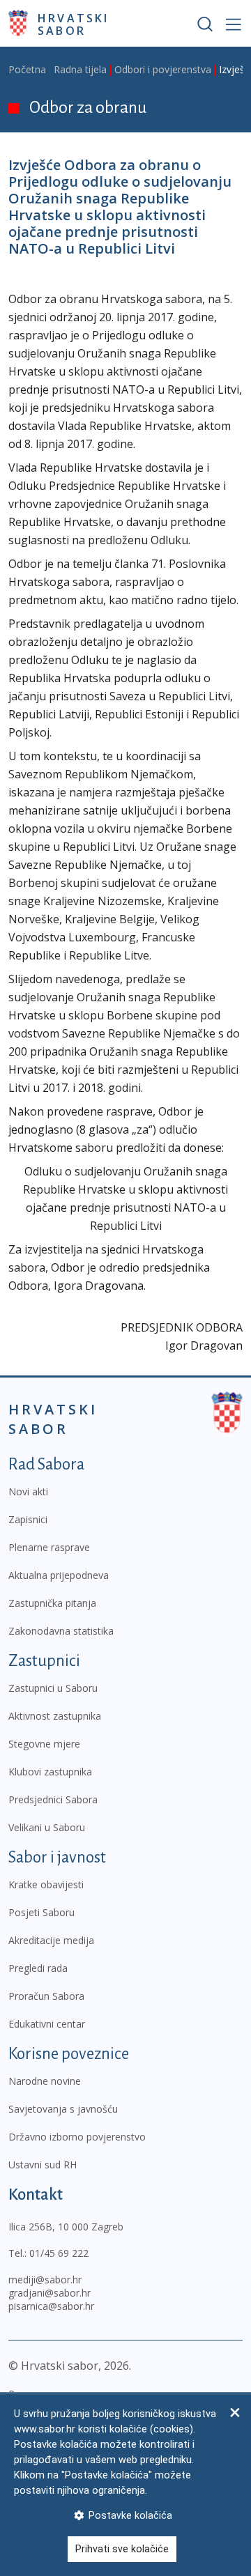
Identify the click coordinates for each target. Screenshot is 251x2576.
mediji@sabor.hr (45, 2280)
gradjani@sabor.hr (50, 2293)
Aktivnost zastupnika (55, 1716)
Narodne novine (45, 2081)
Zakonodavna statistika (61, 1631)
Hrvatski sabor (74, 24)
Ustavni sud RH (43, 2165)
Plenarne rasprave (49, 1547)
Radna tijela (80, 69)
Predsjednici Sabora (53, 1799)
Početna (27, 69)
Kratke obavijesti (46, 1884)
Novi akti (28, 1491)
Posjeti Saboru (41, 1912)
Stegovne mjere (44, 1744)
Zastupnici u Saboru (53, 1688)
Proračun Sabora (46, 1996)
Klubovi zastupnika (50, 1772)
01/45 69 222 (59, 2253)
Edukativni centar (47, 2024)
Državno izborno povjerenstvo (77, 2137)
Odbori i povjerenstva (163, 69)
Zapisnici (28, 1519)
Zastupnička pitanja (52, 1603)
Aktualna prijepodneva (59, 1575)
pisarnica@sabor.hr (51, 2306)
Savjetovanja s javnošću (63, 2109)
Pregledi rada (38, 1968)
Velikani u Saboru (47, 1827)
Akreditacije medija (51, 1940)
